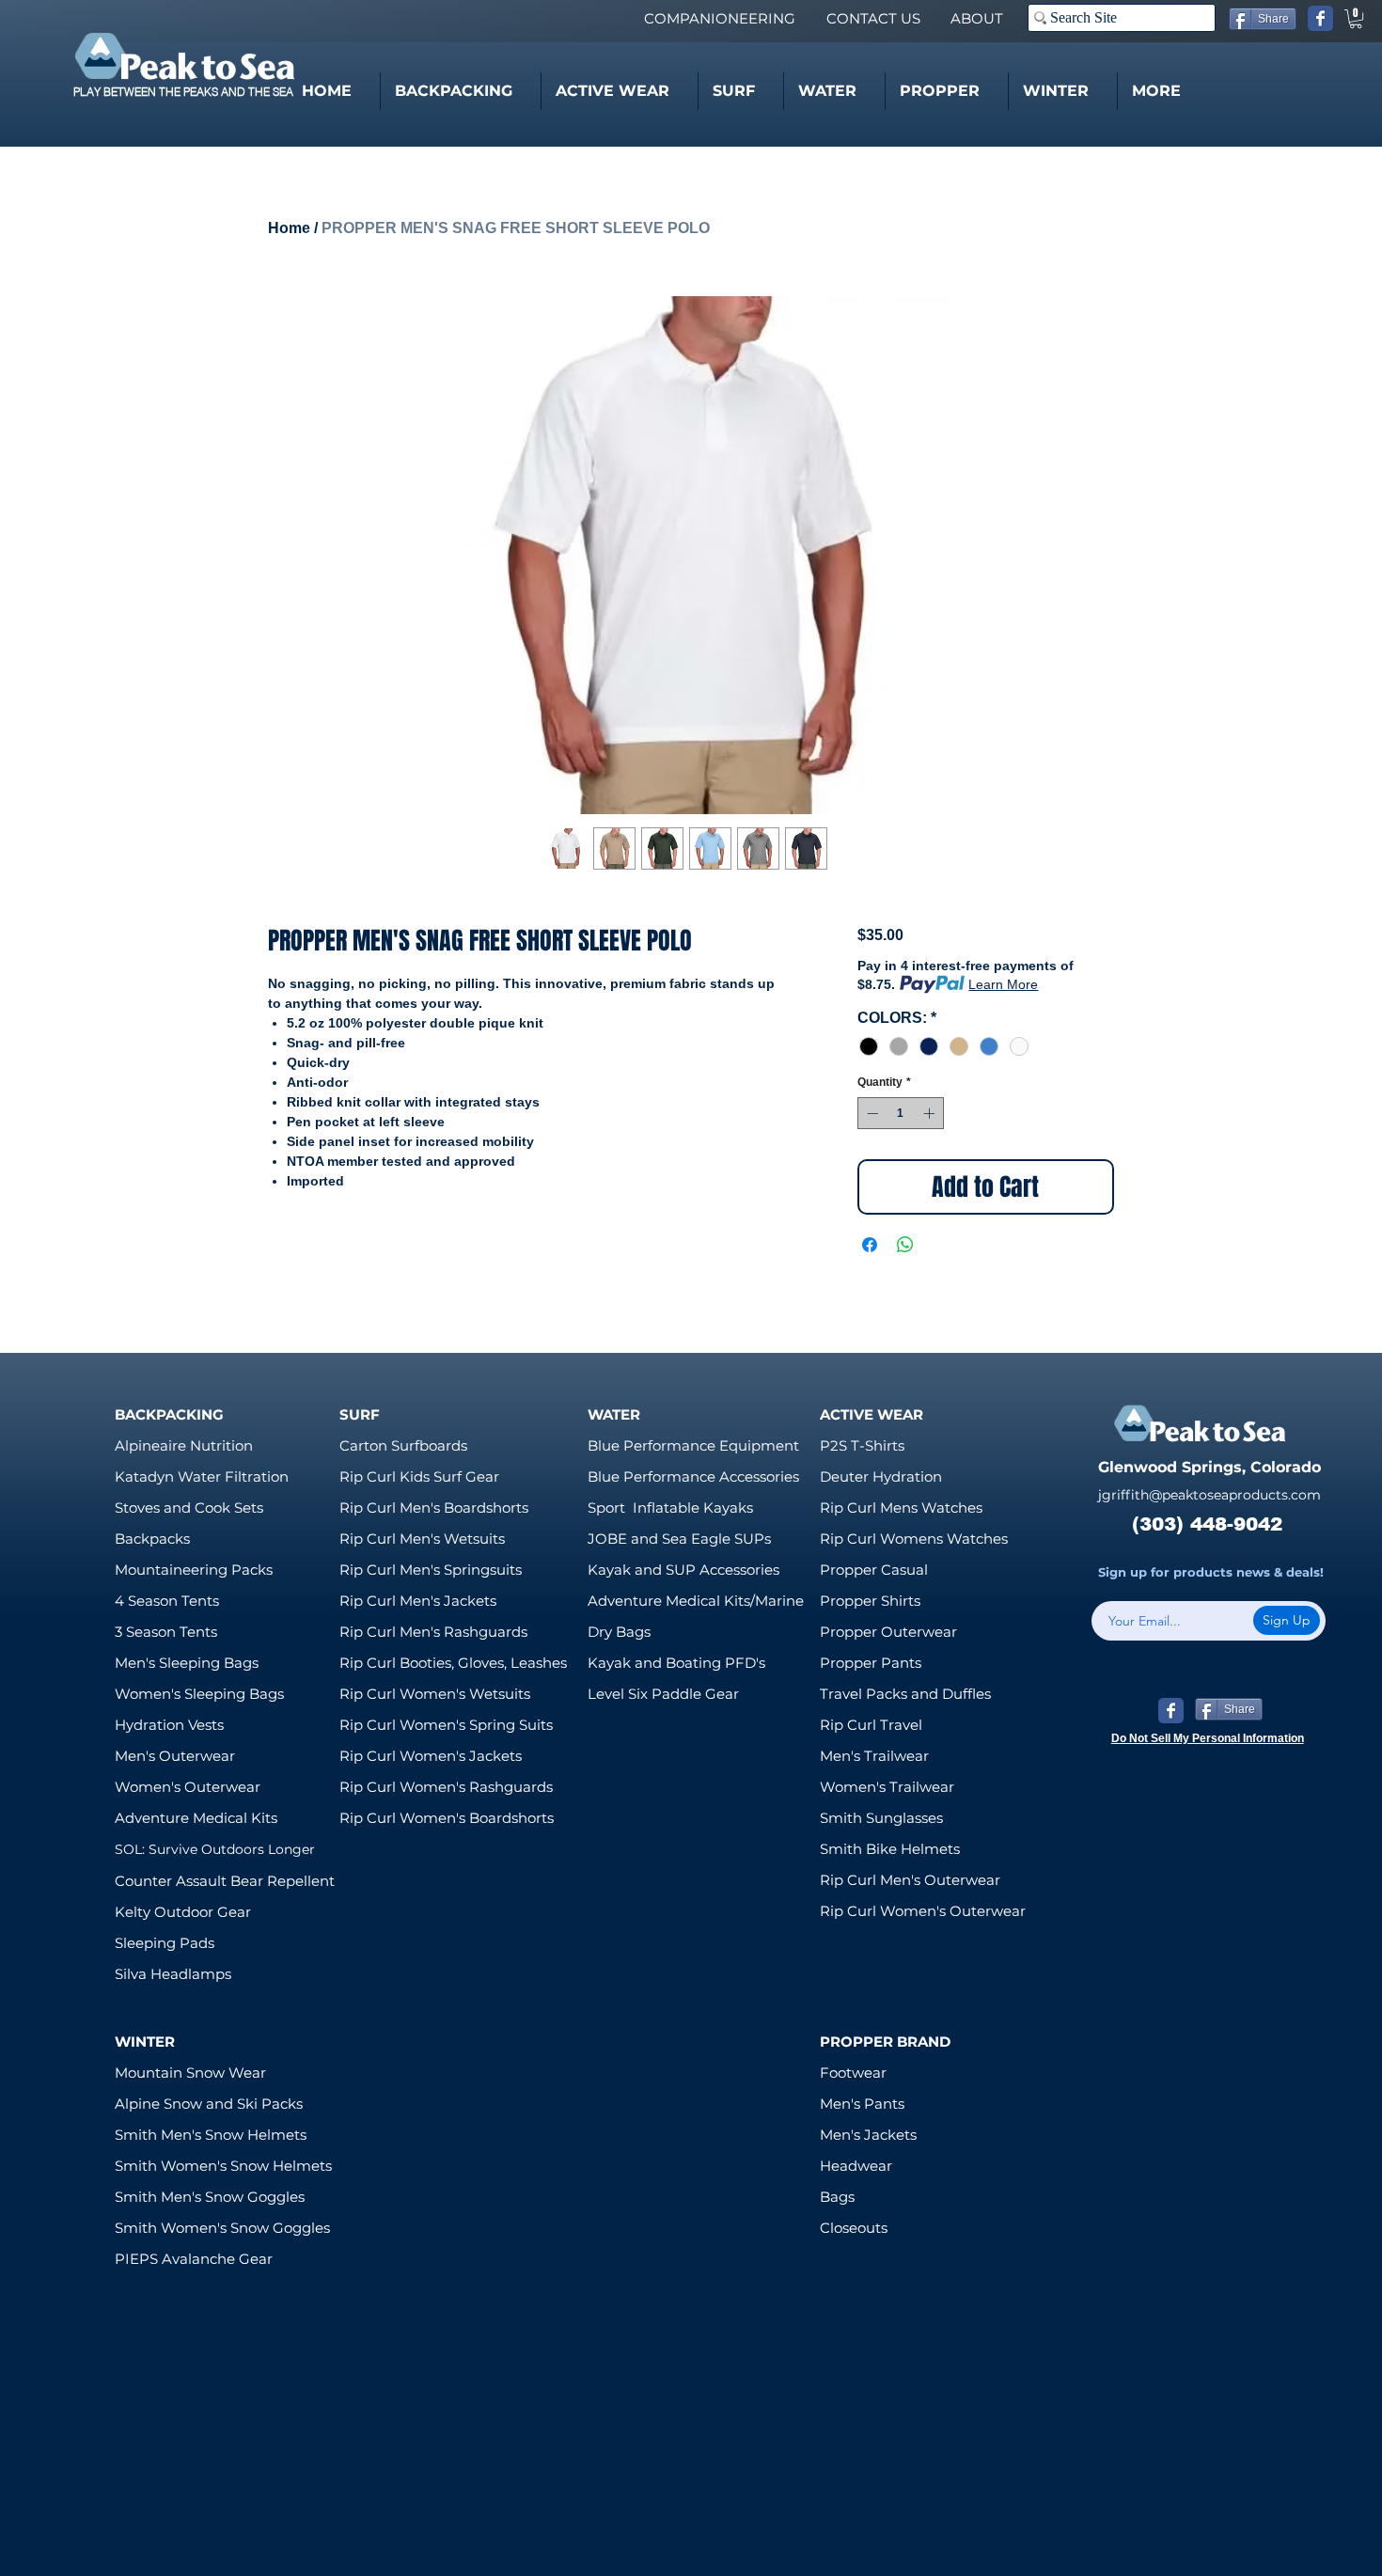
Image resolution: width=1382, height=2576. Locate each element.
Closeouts (854, 2228)
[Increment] (931, 1113)
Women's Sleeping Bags (199, 1694)
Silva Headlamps (173, 1974)
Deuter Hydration (881, 1476)
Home (289, 228)
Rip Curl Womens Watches (914, 1539)
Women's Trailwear (887, 1787)
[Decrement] (871, 1113)
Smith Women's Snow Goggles (222, 2228)
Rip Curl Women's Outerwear (923, 1911)
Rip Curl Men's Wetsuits (422, 1539)
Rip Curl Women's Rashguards (446, 1787)
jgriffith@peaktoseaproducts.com (1209, 1495)
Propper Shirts (870, 1601)
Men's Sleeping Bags (187, 1663)
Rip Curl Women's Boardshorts (447, 1818)
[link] (1356, 19)
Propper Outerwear (888, 1632)
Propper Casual (874, 1570)
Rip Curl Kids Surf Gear (419, 1476)
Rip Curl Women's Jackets (431, 1756)
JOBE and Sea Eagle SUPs (679, 1539)
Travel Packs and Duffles (905, 1694)
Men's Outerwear (175, 1756)
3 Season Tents (166, 1632)
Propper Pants (871, 1663)
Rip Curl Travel (871, 1725)
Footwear (853, 2073)
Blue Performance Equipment (693, 1445)
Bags (837, 2197)
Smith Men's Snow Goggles (210, 2197)
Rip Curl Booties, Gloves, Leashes (453, 1663)
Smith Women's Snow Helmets (223, 2166)
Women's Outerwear (188, 1787)
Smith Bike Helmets (890, 1849)
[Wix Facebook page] (1320, 18)
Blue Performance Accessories (693, 1476)
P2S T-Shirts (862, 1445)
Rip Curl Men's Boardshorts (434, 1508)
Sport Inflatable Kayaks (670, 1508)
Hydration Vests (169, 1725)
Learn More (1003, 984)
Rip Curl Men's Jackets (418, 1601)
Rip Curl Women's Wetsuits (435, 1694)
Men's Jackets (868, 2135)
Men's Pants (862, 2104)
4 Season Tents (167, 1601)
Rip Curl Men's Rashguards (433, 1632)
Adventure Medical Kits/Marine (696, 1601)
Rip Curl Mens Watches (901, 1508)
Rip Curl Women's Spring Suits (446, 1725)
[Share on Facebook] (870, 1245)
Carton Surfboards (403, 1445)
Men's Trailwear (874, 1756)
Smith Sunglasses (881, 1818)
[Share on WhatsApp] (905, 1245)
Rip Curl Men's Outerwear (910, 1880)
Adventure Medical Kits (196, 1818)
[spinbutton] (901, 1113)
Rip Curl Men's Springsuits (431, 1570)
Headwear (856, 2166)
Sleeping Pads (165, 1943)
